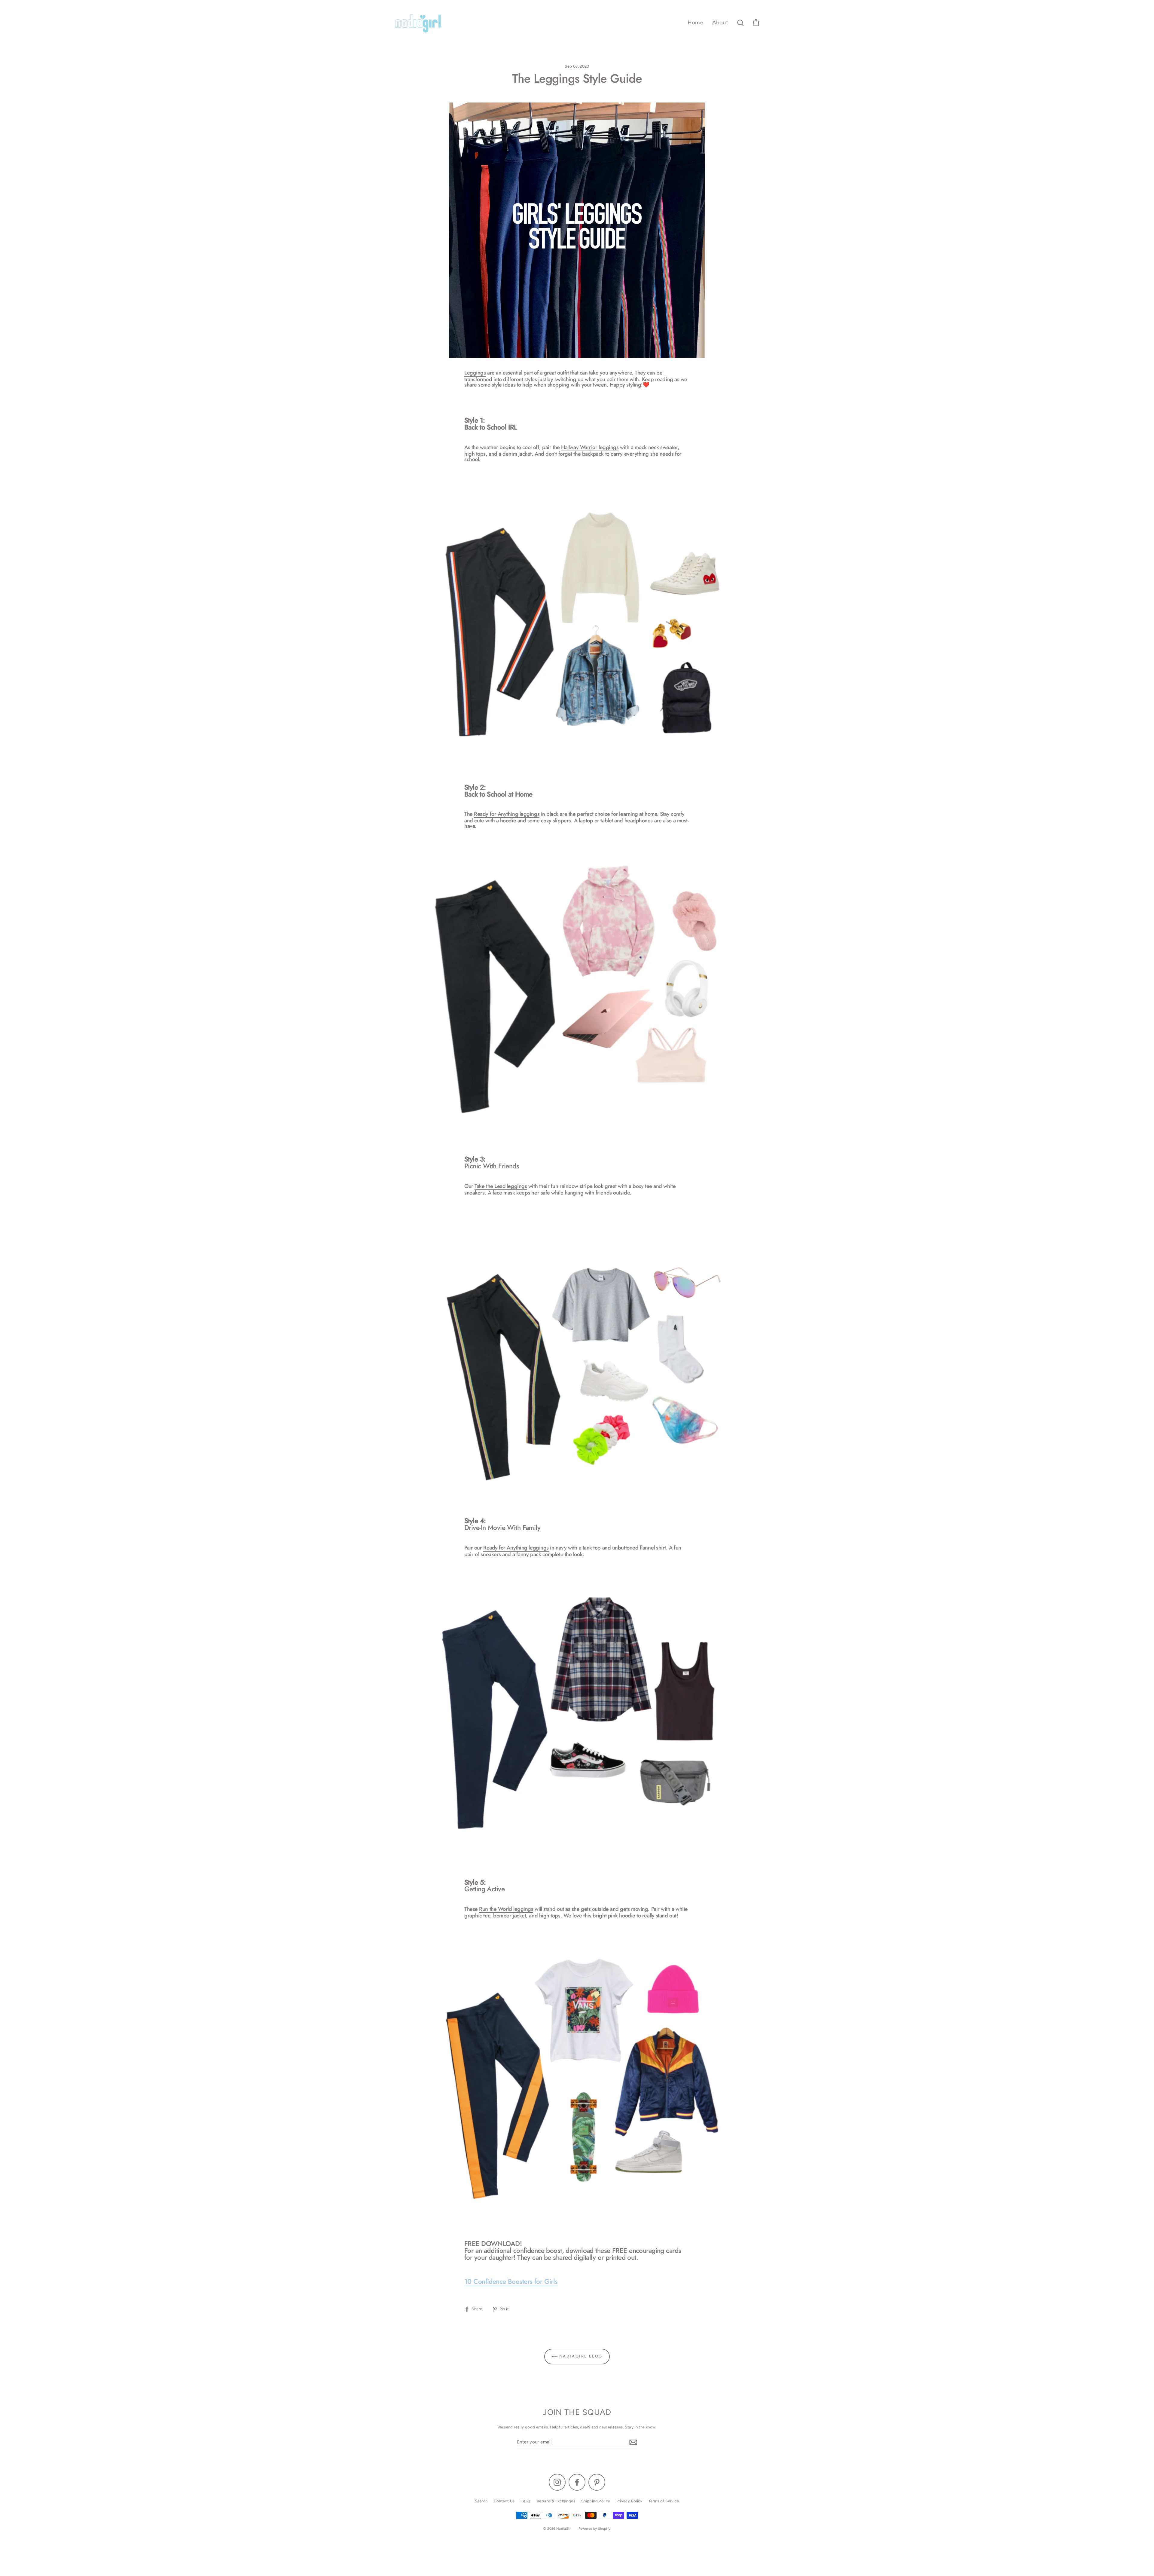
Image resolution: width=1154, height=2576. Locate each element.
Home (696, 23)
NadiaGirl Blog (580, 2356)
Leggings (475, 373)
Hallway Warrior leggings (590, 448)
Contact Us (504, 2501)
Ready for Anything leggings (507, 815)
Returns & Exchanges (556, 2501)
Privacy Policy (629, 2501)
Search (481, 2501)
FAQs (526, 2501)
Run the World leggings (506, 1910)
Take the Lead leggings (501, 1187)
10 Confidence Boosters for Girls (511, 2282)
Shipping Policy (596, 2501)
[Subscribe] (632, 2442)
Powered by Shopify (595, 2529)
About (720, 23)
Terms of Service (664, 2501)
